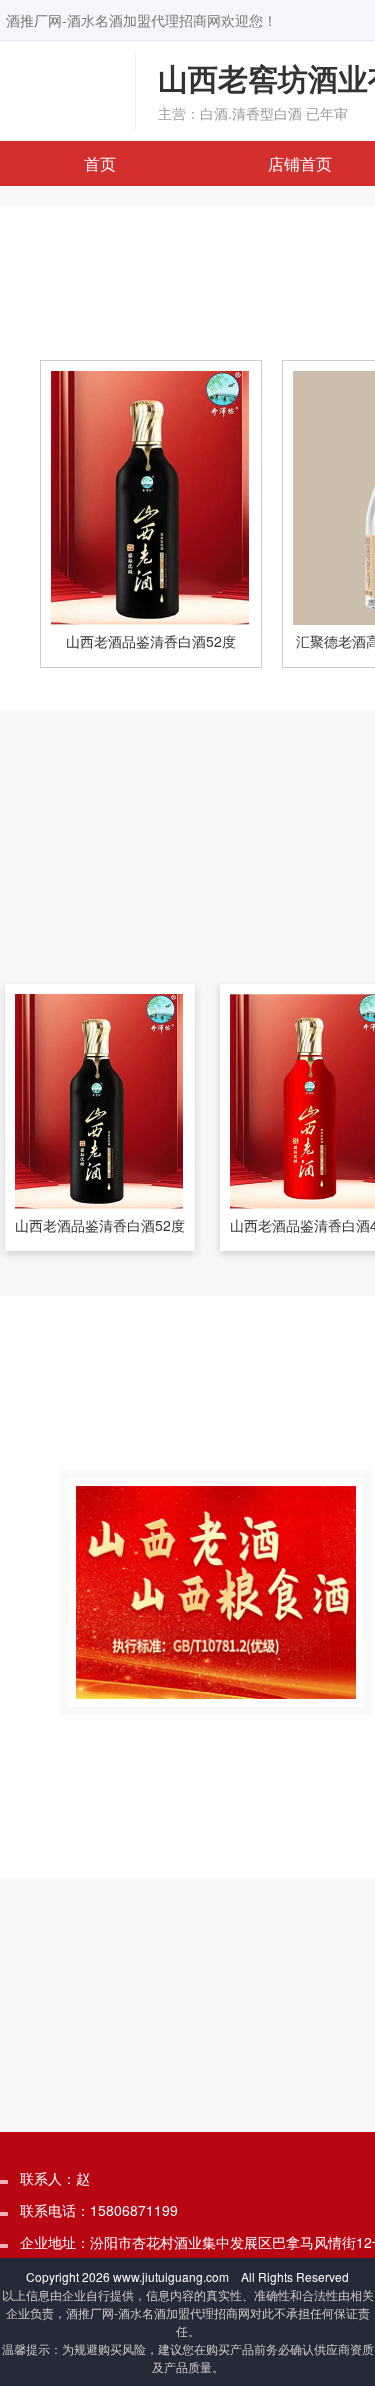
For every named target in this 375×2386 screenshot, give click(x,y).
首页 (100, 163)
